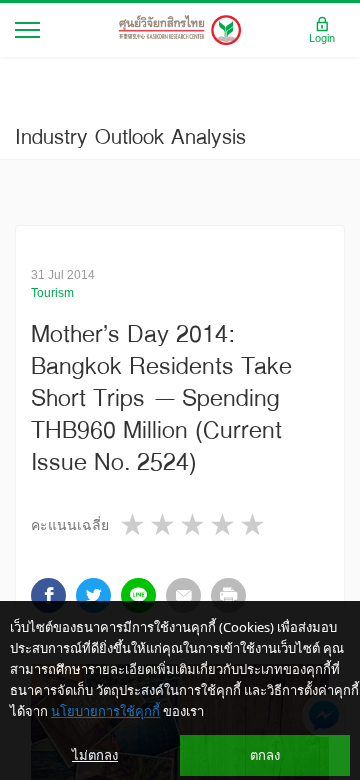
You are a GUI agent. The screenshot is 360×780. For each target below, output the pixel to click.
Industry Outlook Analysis (130, 136)
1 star (134, 524)
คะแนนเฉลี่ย (70, 525)
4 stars (224, 524)
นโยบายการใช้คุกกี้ (105, 711)
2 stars (164, 524)
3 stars (194, 524)
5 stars (254, 524)
